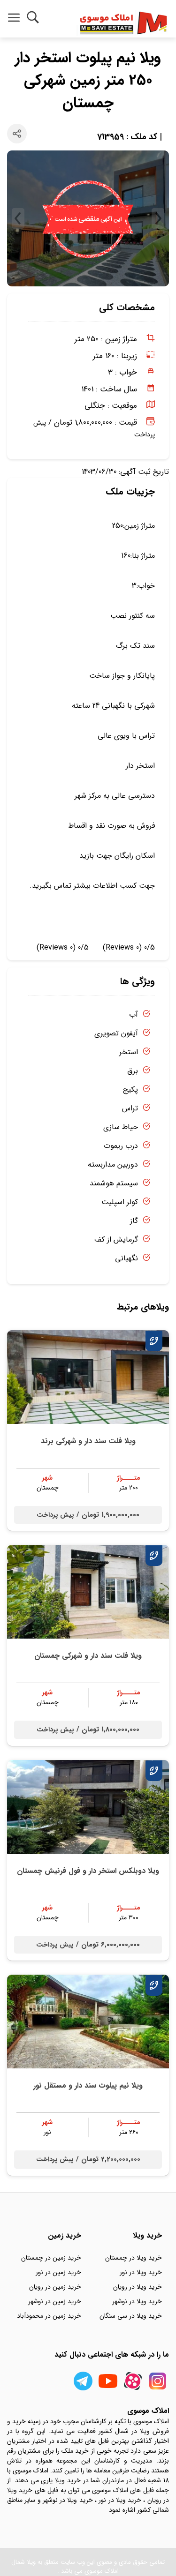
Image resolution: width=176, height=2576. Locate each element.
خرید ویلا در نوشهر (137, 2301)
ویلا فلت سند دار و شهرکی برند (88, 1441)
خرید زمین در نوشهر (55, 2301)
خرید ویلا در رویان (138, 2287)
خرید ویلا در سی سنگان (131, 2316)
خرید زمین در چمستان (51, 2258)
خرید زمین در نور (58, 2272)
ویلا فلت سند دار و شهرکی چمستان (88, 1656)
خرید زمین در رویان (55, 2287)
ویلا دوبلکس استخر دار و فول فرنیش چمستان (88, 1871)
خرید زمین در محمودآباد (49, 2316)
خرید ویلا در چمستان (134, 2258)
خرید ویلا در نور (141, 2272)
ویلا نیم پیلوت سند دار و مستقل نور (88, 2086)
